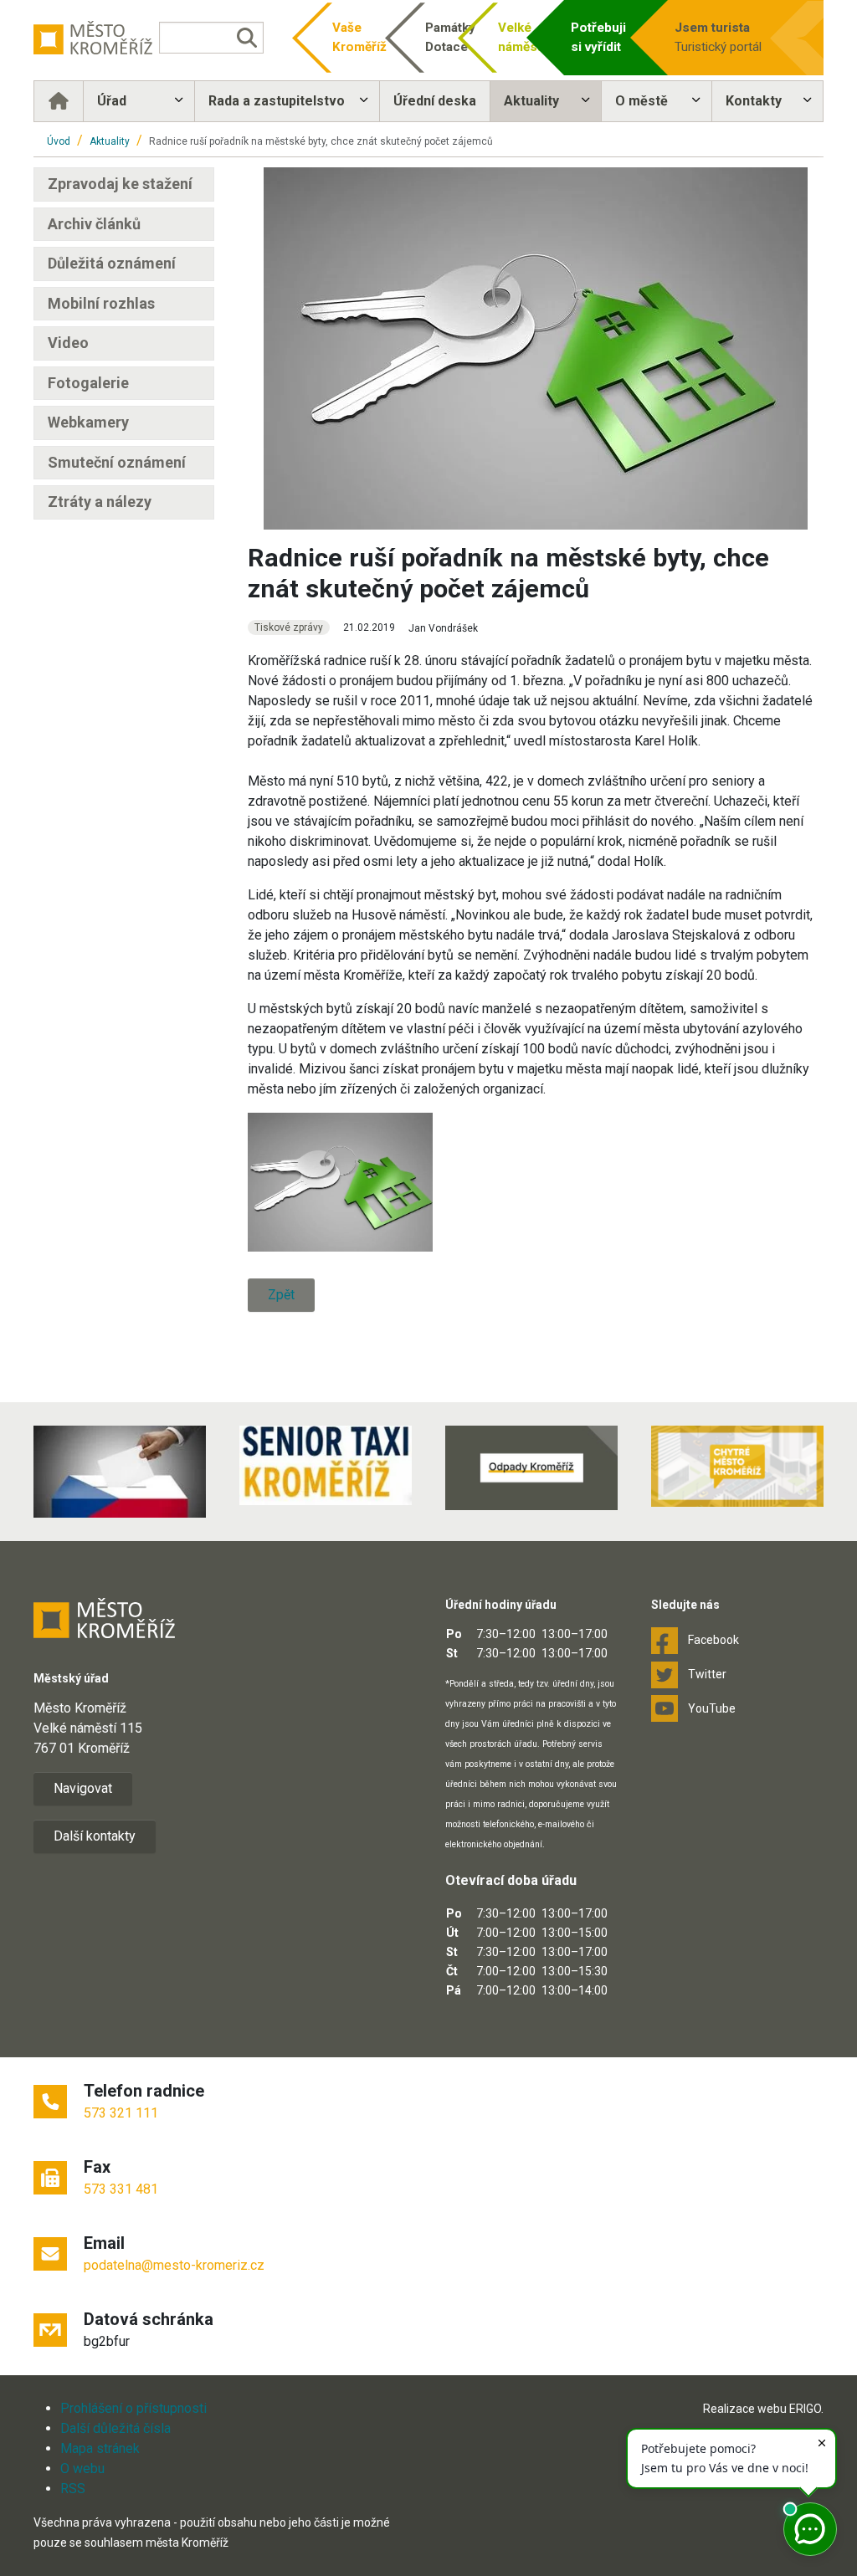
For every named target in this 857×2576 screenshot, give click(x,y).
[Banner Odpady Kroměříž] (531, 1468)
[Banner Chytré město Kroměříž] (737, 1466)
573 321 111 (121, 2113)
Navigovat (83, 1788)
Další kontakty (95, 1836)
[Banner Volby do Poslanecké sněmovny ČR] (120, 1472)
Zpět (281, 1295)
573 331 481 (121, 2189)
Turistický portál (718, 37)
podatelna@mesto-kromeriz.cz (174, 2265)
